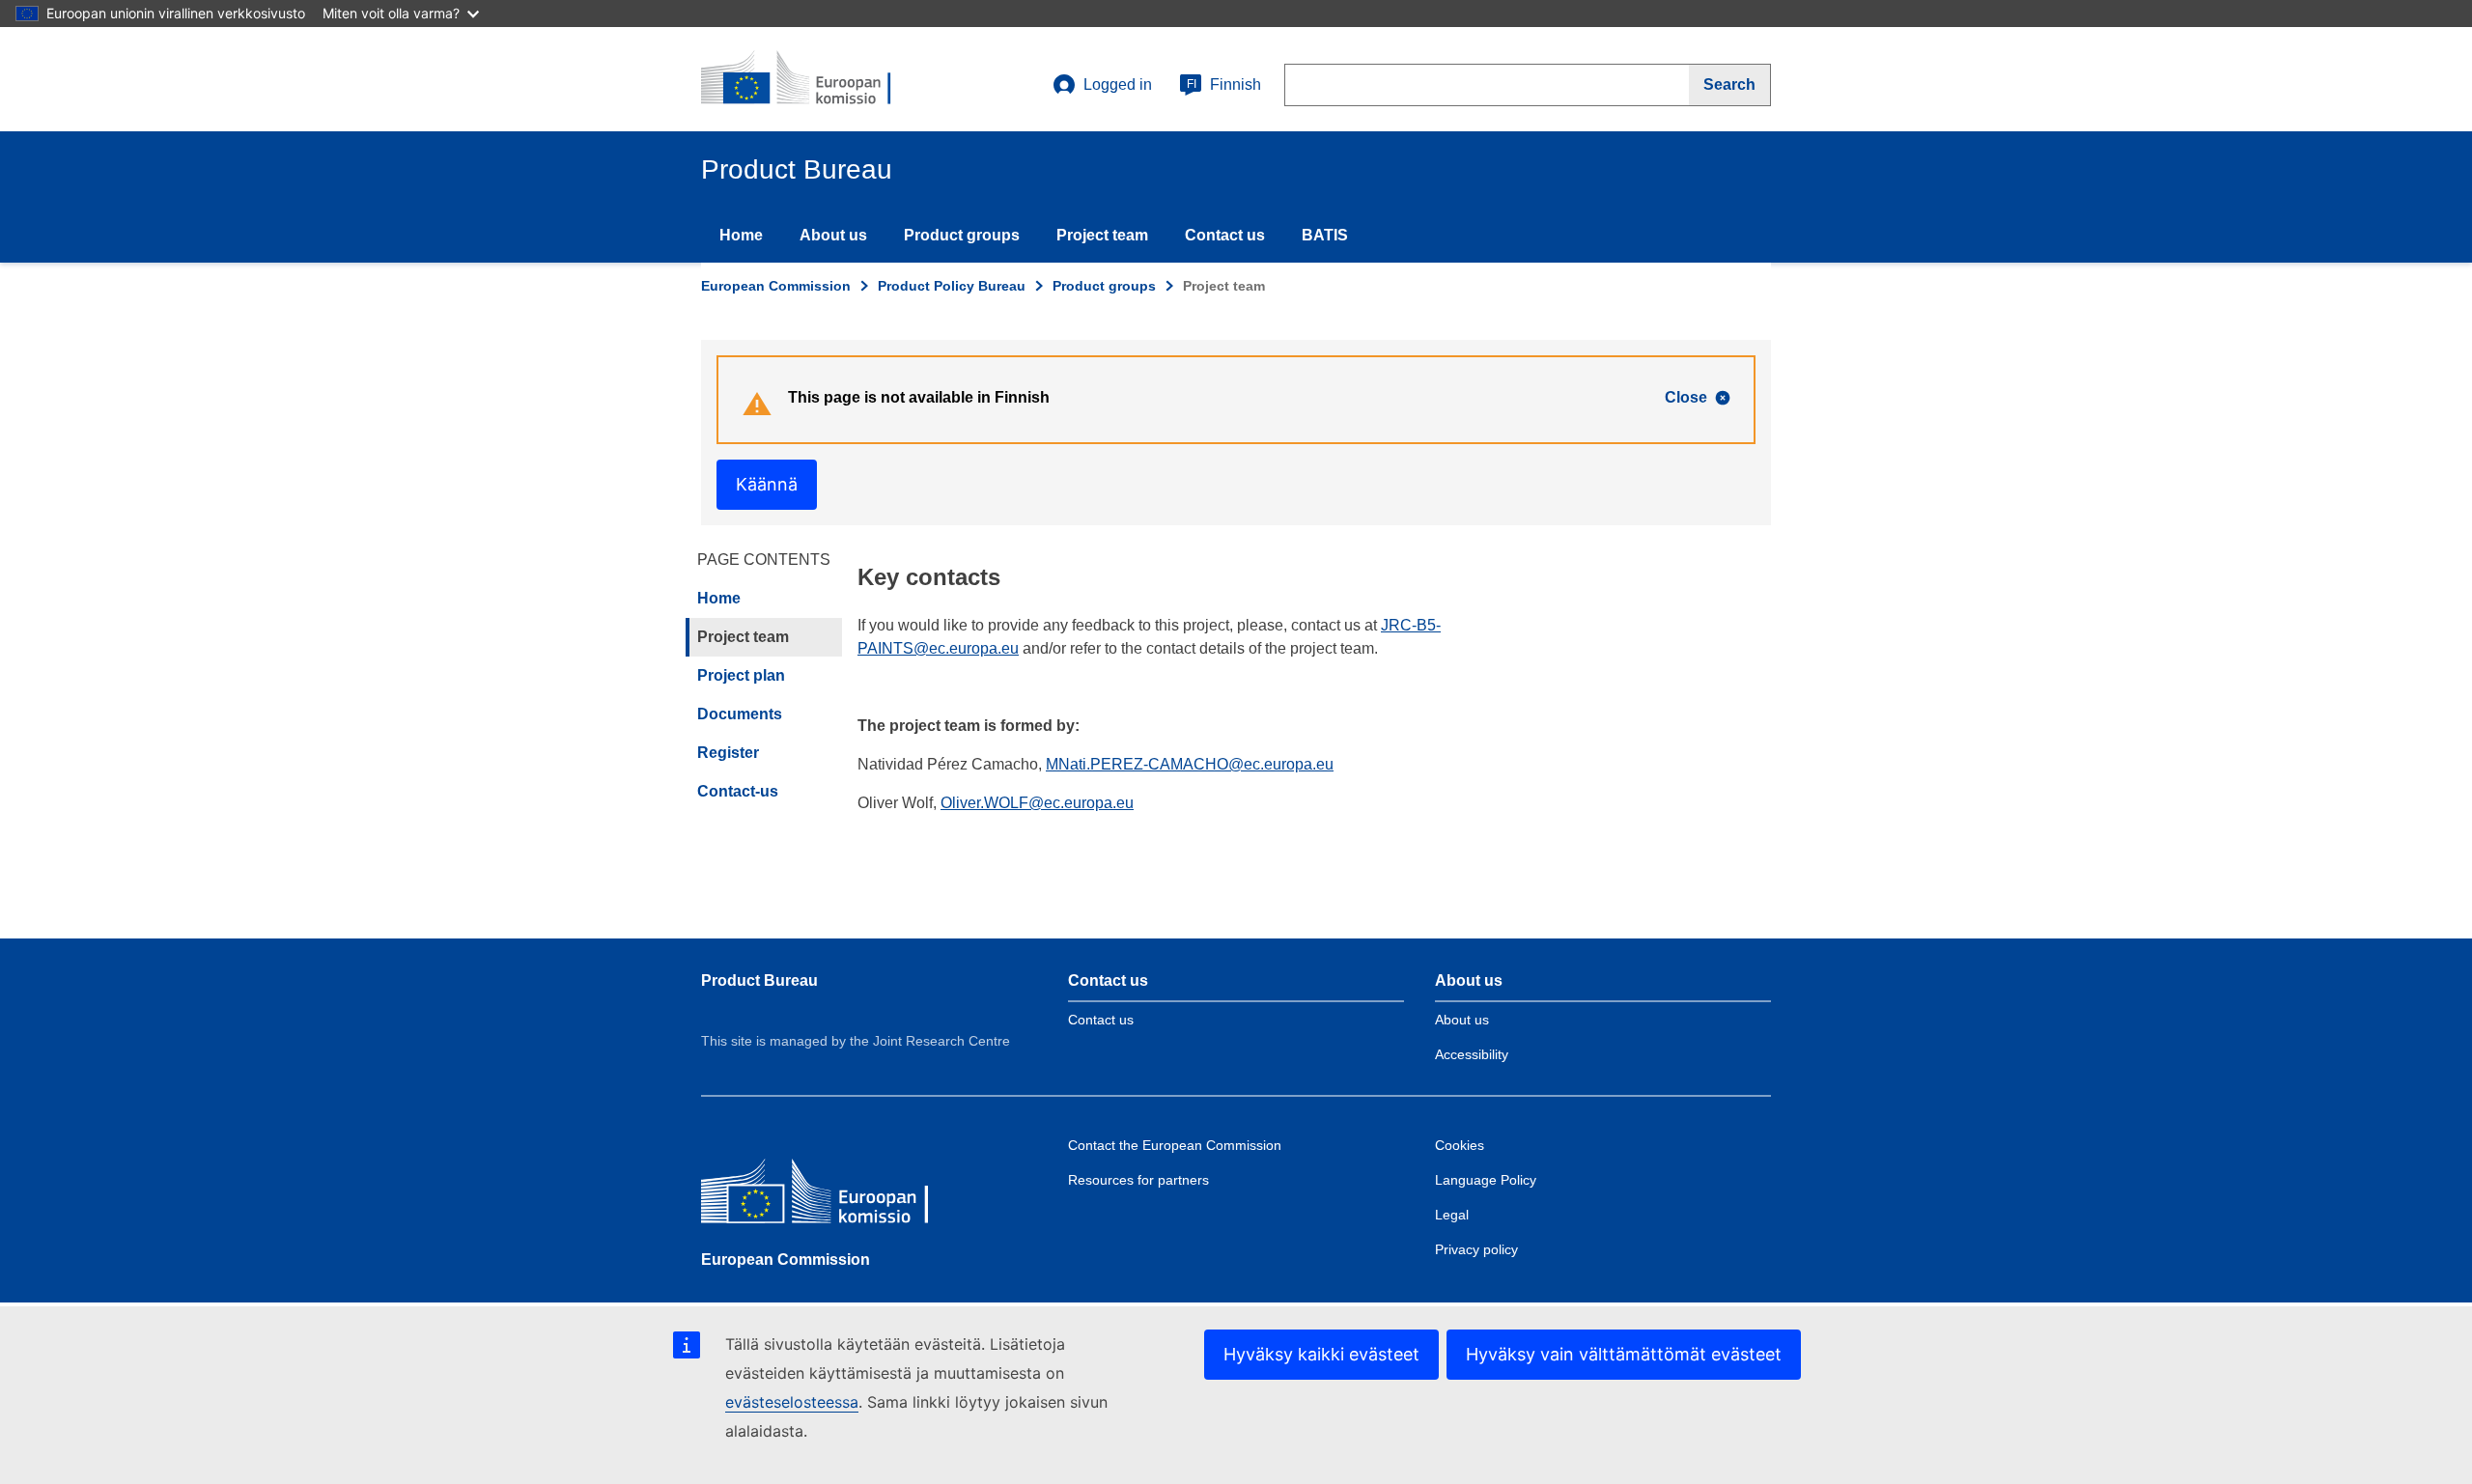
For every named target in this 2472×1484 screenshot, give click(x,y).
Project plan (741, 675)
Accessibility (1472, 1054)
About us (833, 235)
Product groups (962, 235)
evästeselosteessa (792, 1402)
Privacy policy (1476, 1249)
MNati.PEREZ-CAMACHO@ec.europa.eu (1190, 764)
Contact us (1225, 235)
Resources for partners (1138, 1180)
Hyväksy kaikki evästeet (1321, 1354)
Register (728, 753)
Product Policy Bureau (952, 286)
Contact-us (738, 791)
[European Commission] (841, 1196)
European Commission (776, 286)
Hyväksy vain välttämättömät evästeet (1624, 1354)
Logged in (1118, 84)
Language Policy (1486, 1180)
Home (741, 235)
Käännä (767, 484)
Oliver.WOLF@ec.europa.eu (1037, 803)
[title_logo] (818, 79)
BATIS (1325, 235)
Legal (1452, 1215)
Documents (740, 714)
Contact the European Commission (1175, 1145)
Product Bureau (759, 980)
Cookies (1460, 1145)
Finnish (1224, 84)
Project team (1102, 235)
